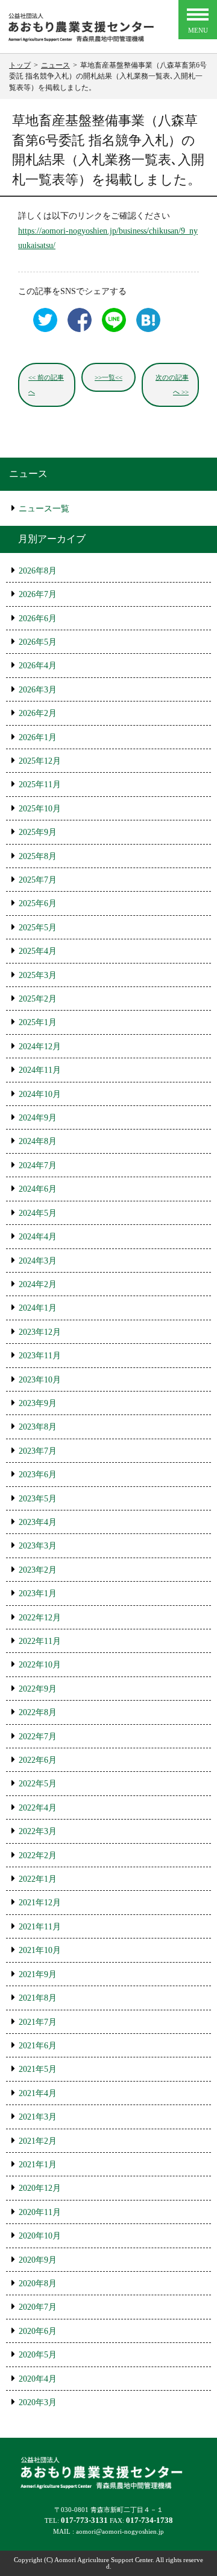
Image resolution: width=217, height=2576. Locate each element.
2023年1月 (38, 1593)
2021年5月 (38, 2069)
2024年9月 (38, 1118)
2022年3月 (38, 1831)
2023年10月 (40, 1380)
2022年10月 (40, 1665)
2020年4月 (38, 2379)
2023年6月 (38, 1475)
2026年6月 (38, 618)
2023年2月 (38, 1570)
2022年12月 (40, 1618)
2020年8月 (38, 2284)
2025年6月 (38, 903)
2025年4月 (38, 951)
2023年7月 (38, 1451)
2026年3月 (38, 690)
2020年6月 (38, 2331)
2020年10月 (40, 2236)
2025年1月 (38, 1022)
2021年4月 (38, 2093)
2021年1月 (38, 2165)
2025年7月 (38, 880)
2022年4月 (38, 1808)
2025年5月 (38, 928)
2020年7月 (38, 2307)
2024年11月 (40, 1070)
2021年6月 (38, 2046)
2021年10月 (40, 1950)
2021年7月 (38, 2022)
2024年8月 (38, 1141)
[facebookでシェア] (77, 331)
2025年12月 (40, 761)
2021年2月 (38, 2141)
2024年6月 (38, 1189)
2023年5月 (38, 1499)
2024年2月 (38, 1284)
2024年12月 (40, 1047)
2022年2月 (38, 1855)
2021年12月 (40, 1903)
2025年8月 (38, 856)
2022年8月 (38, 1712)
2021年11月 (40, 1927)
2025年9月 (38, 832)
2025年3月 (38, 975)
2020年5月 (38, 2355)
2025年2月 (38, 999)
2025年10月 (40, 809)
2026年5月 (38, 642)
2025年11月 (40, 785)
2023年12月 (40, 1332)
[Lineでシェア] (111, 331)
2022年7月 (38, 1737)
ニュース (28, 474)
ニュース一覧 (44, 509)
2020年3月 (38, 2402)
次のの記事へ (172, 385)
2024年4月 (38, 1237)
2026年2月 (38, 713)
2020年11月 (40, 2212)
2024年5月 (38, 1213)
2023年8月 (38, 1427)
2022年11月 (40, 1641)
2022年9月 (38, 1689)
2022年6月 (38, 1760)
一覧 (108, 377)
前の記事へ (46, 385)
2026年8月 (38, 571)
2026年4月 (38, 666)
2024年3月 (38, 1261)
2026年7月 (38, 594)
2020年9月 (38, 2260)
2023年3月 (38, 1546)
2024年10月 (40, 1094)
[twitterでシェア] (42, 331)
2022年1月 (38, 1879)
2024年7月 (38, 1165)
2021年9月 (38, 1974)
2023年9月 (38, 1403)
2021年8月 (38, 1998)
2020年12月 (40, 2188)
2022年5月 (38, 1784)
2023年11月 (40, 1356)
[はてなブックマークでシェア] (145, 331)
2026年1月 (38, 737)
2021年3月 (38, 2117)
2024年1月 (38, 1308)
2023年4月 (38, 1522)
